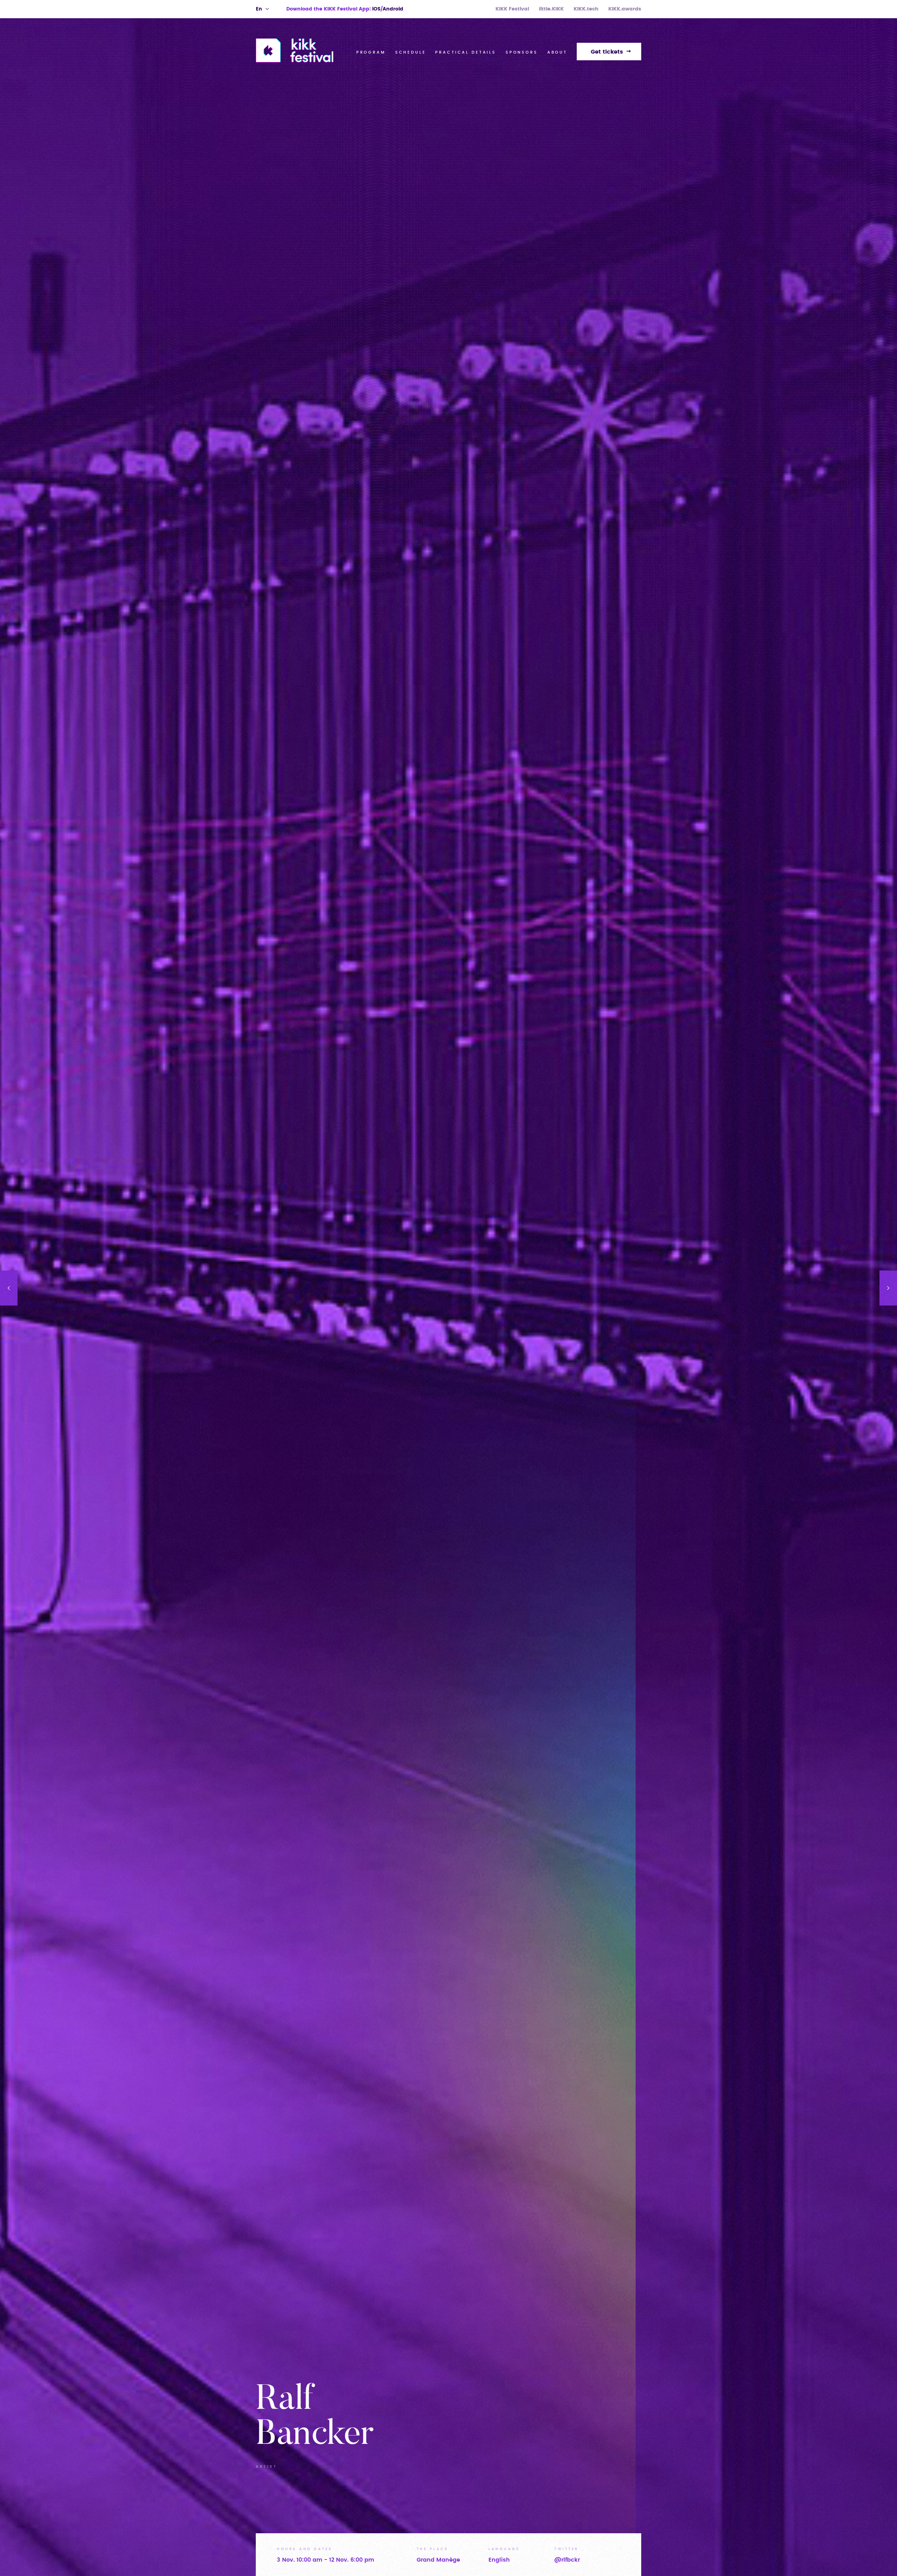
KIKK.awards (625, 9)
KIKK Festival (512, 9)
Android (393, 9)
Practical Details (465, 52)
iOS (376, 9)
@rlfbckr (567, 2560)
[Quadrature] (9, 1288)
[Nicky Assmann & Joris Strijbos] (888, 1288)
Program (371, 52)
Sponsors (522, 52)
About (557, 52)
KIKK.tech (586, 9)
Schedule (411, 52)
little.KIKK (551, 9)
